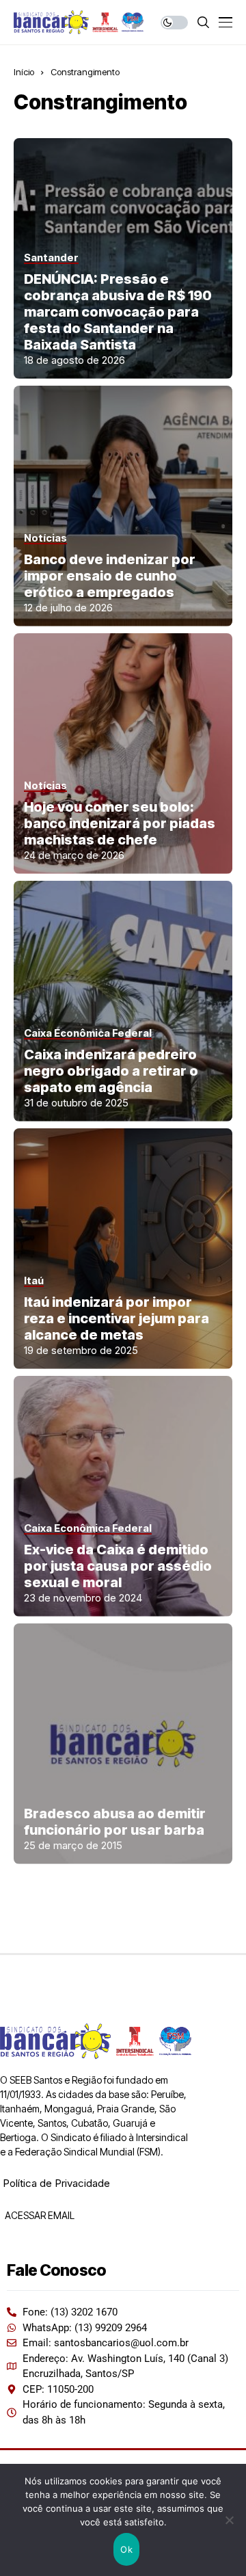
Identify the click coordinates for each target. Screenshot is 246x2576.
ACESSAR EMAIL (39, 2215)
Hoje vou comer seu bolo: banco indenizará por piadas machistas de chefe (120, 823)
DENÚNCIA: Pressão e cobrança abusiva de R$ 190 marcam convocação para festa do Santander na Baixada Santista (118, 312)
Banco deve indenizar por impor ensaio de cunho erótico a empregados (110, 576)
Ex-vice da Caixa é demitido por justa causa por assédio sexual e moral (118, 1566)
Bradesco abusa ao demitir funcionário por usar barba (115, 1822)
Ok (126, 2549)
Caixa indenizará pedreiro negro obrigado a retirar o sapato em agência (111, 1071)
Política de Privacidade (56, 2183)
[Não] (229, 2520)
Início (24, 72)
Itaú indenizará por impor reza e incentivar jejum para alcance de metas (117, 1318)
